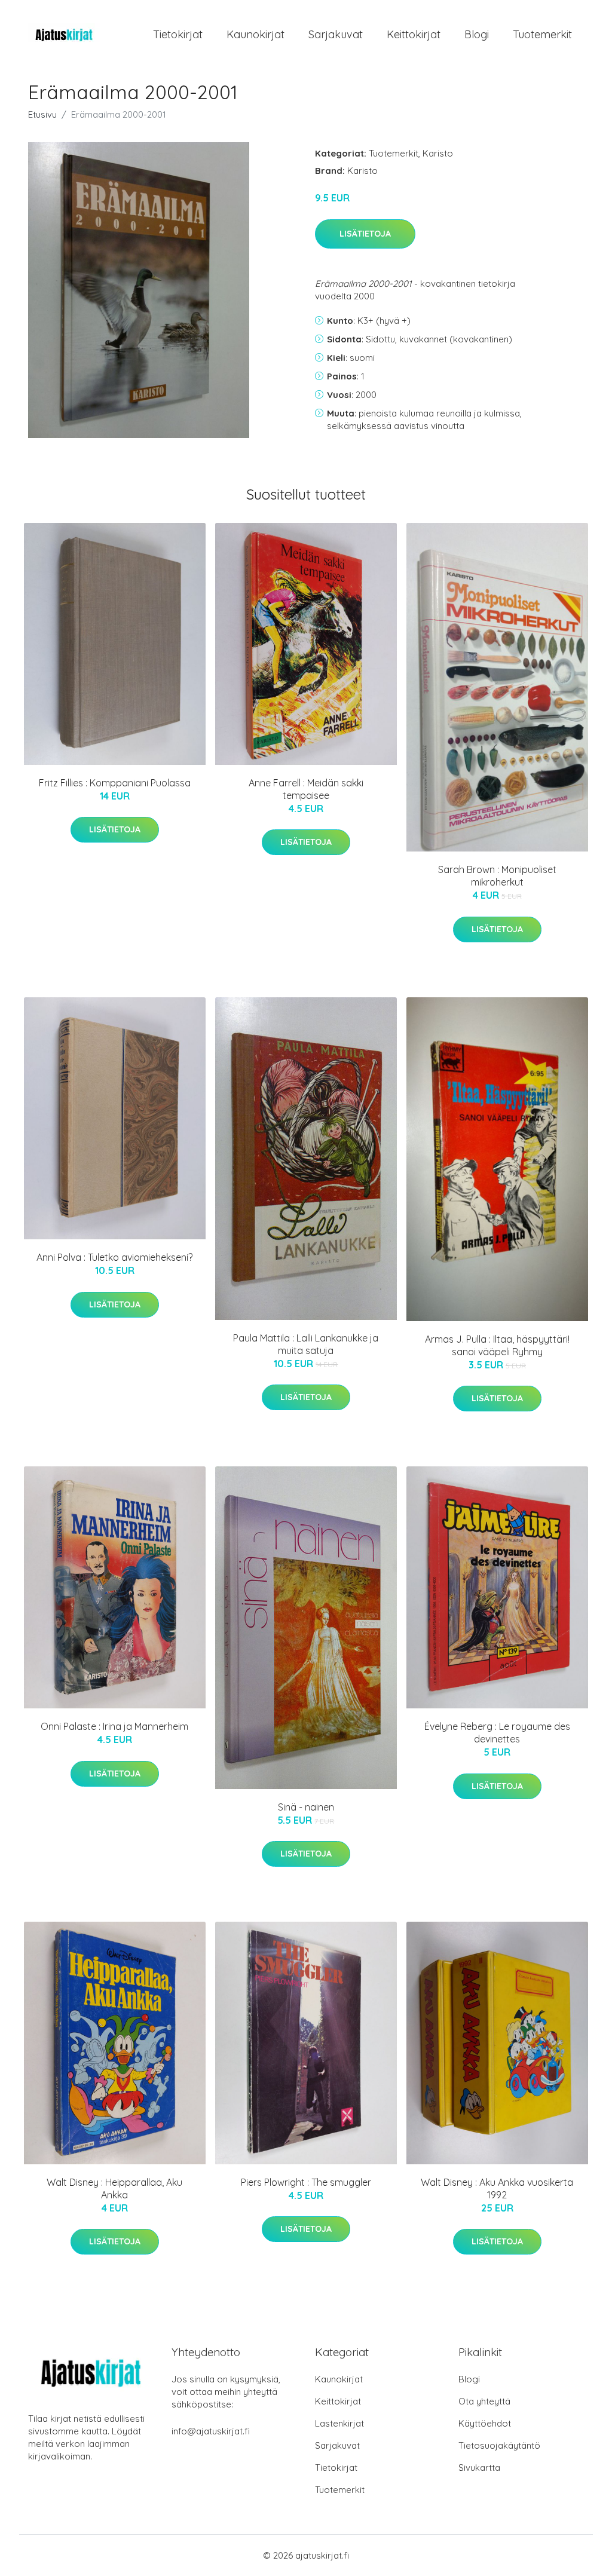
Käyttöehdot (485, 2423)
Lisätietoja (365, 234)
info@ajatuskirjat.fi (211, 2431)
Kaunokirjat (255, 34)
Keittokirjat (414, 34)
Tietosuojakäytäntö (499, 2445)
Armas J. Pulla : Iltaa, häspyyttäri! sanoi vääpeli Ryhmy (497, 1345)
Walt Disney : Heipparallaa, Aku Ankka (114, 2188)
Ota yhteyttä (484, 2401)
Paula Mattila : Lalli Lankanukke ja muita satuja (306, 1344)
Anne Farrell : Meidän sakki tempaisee (306, 789)
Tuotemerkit (542, 34)
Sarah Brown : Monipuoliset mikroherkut (497, 876)
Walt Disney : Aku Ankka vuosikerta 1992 (497, 2188)
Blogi (477, 34)
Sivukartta (479, 2468)
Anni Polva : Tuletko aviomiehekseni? (114, 1257)
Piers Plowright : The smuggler (306, 2182)
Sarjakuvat (336, 34)
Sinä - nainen (306, 1807)
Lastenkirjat (339, 2423)
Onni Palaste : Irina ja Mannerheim (114, 1726)
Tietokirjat (178, 34)
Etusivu (42, 114)
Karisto (438, 153)
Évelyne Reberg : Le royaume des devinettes (497, 1733)
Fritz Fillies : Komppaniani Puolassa (115, 783)
